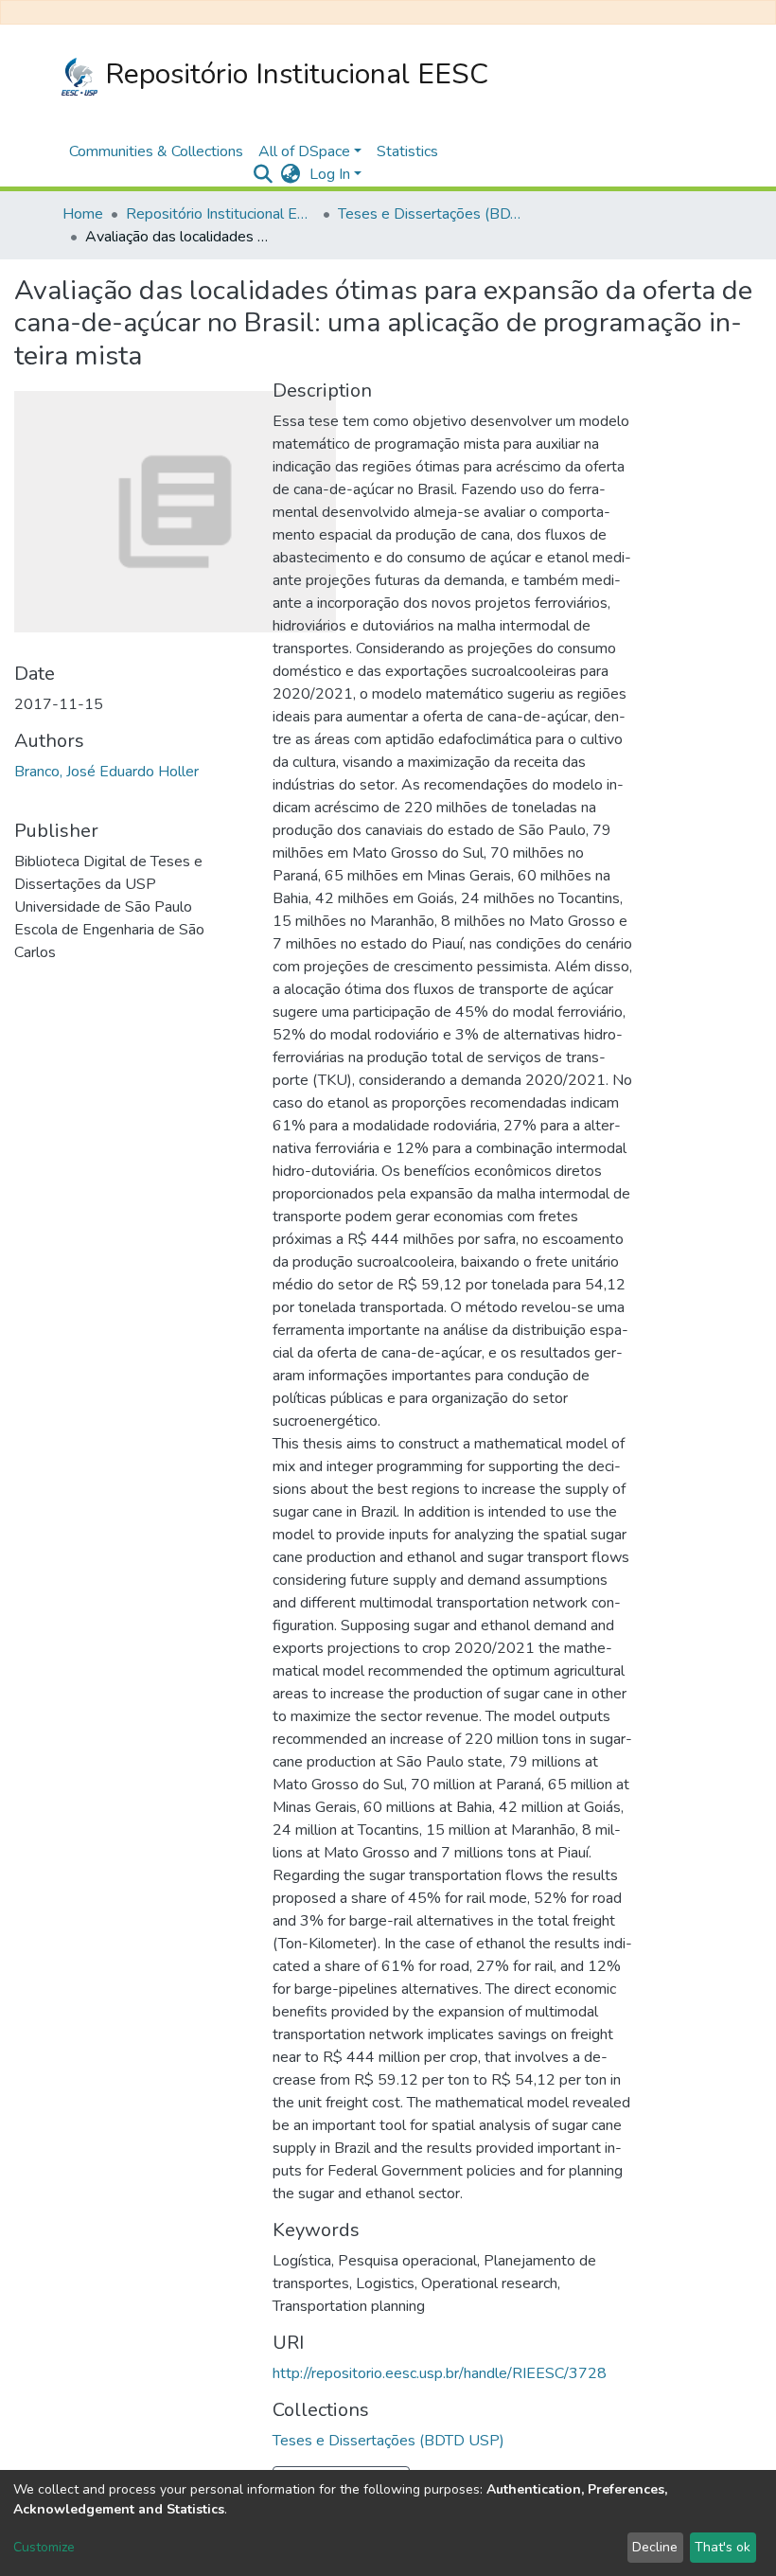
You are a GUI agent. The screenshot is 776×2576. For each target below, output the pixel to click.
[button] (290, 174)
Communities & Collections (156, 151)
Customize (44, 2547)
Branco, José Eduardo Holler (106, 772)
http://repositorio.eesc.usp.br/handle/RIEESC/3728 (440, 2373)
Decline (655, 2547)
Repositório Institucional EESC (293, 74)
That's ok (723, 2547)
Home (83, 214)
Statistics (407, 151)
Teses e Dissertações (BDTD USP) (432, 214)
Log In (330, 174)
